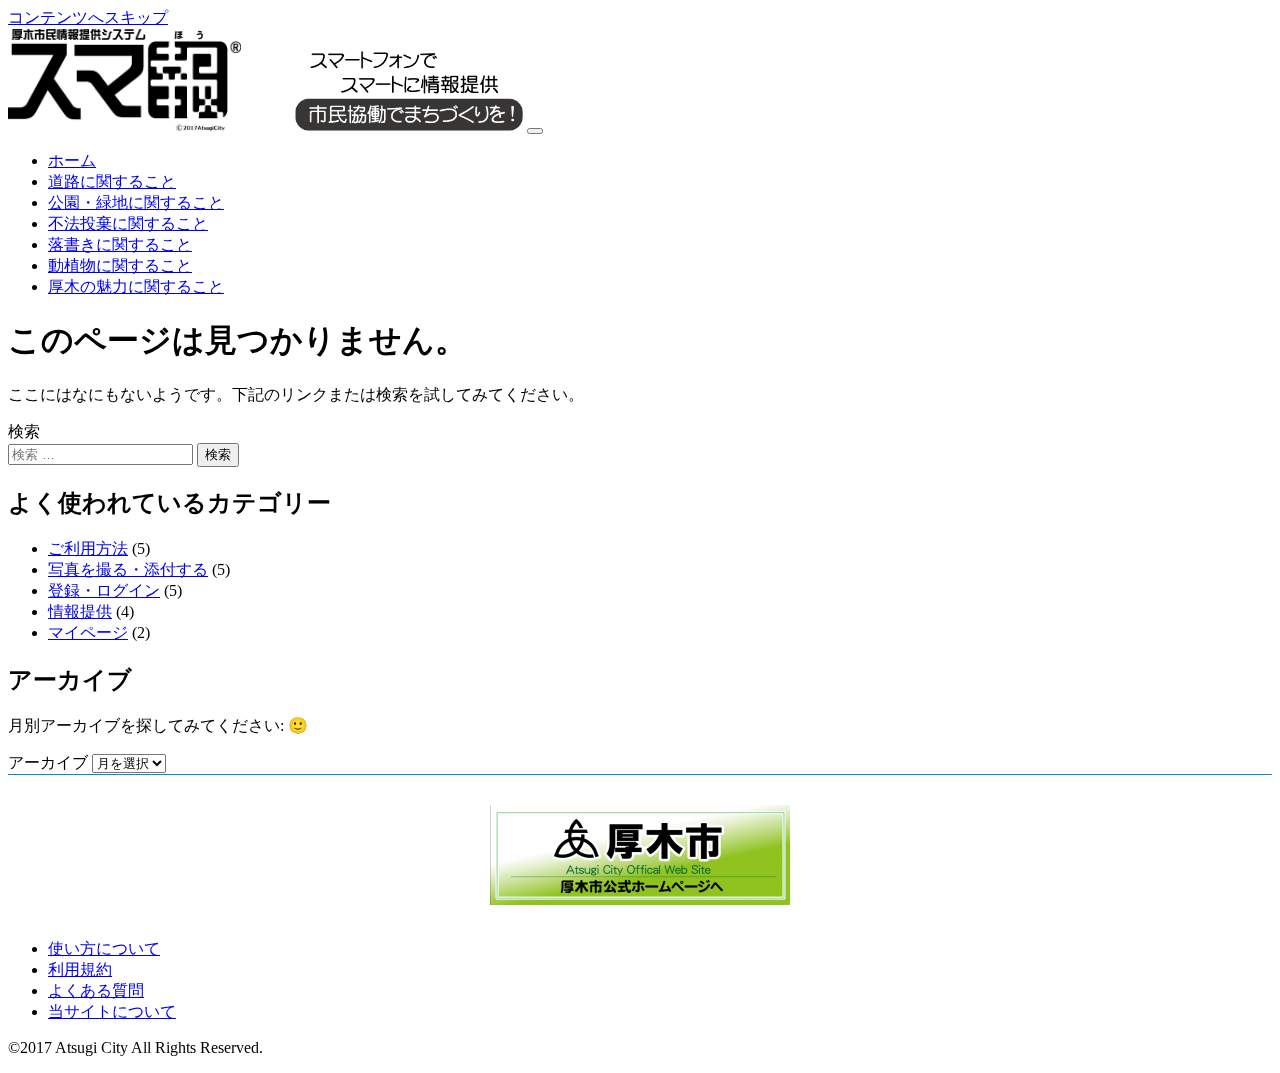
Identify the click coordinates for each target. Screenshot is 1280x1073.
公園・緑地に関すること (136, 202)
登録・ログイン (104, 590)
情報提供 (80, 611)
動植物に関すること (120, 265)
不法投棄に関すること (128, 223)
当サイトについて (112, 1011)
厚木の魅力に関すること (136, 286)
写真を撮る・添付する (128, 569)
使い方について (104, 948)
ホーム (72, 160)
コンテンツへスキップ (88, 17)
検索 (24, 431)
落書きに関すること (120, 244)
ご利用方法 (88, 548)
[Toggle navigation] (535, 131)
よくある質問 (96, 990)
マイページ (88, 632)
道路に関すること (112, 181)
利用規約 (80, 969)
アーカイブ (48, 762)
